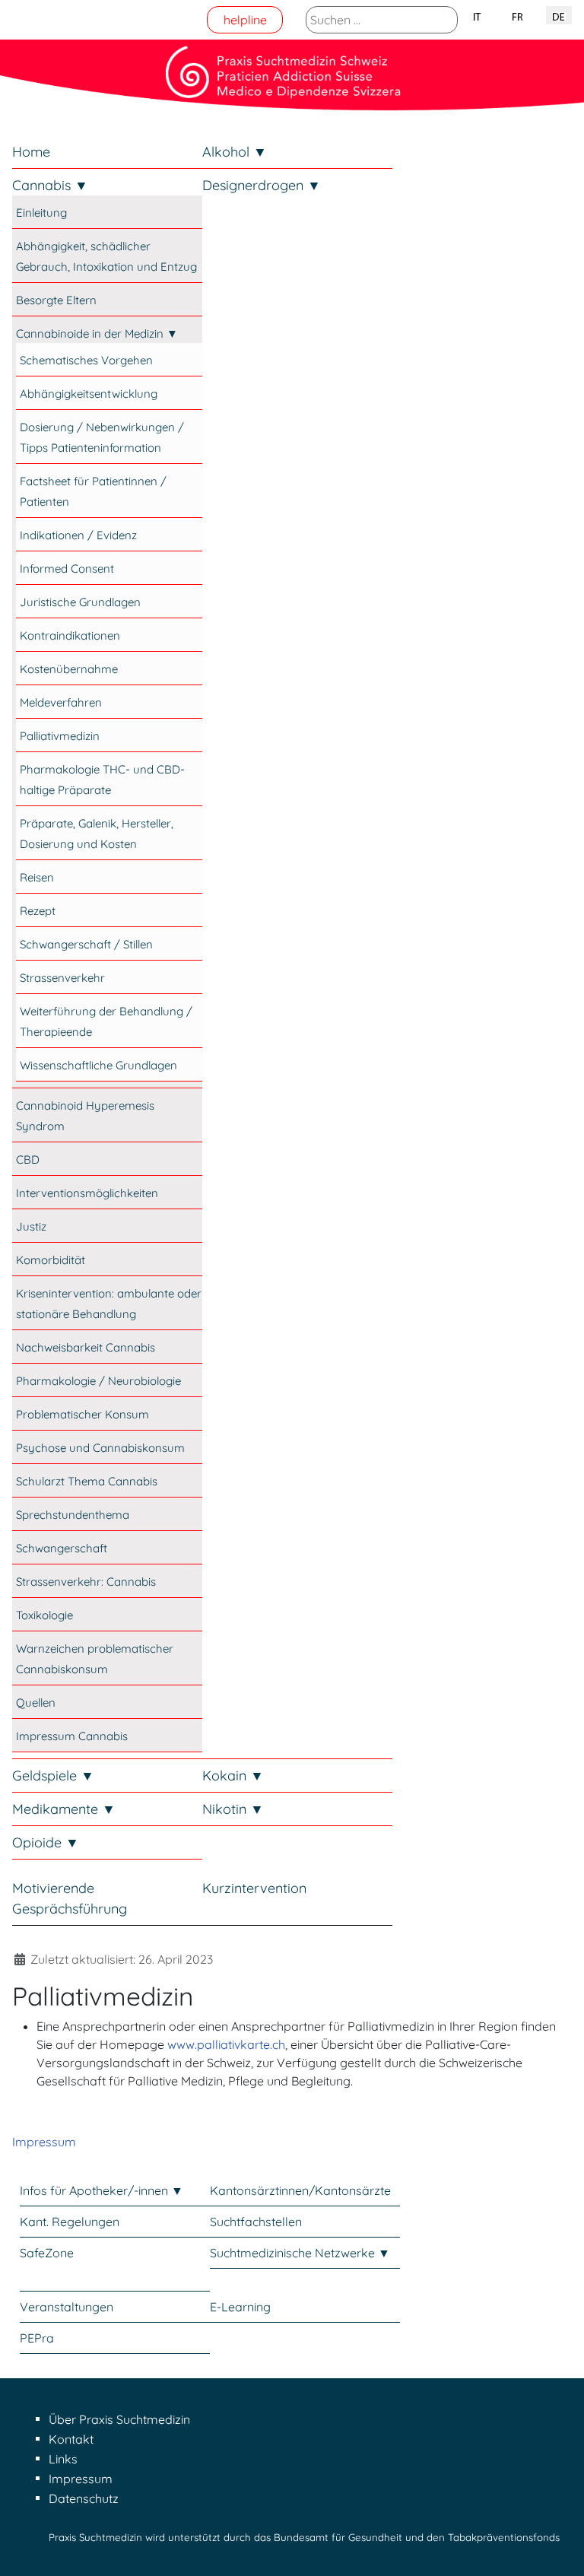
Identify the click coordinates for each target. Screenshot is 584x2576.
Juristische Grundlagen (80, 602)
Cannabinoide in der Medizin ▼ (97, 334)
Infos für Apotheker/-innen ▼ (102, 2190)
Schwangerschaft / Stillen (86, 944)
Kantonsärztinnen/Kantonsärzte (300, 2190)
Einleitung (41, 213)
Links (63, 2459)
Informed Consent (67, 569)
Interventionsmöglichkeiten (87, 1193)
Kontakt (71, 2439)
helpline (245, 20)
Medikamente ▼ (64, 1809)
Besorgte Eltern (56, 300)
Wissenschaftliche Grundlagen (98, 1065)
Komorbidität (51, 1260)
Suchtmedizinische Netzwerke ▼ (300, 2253)
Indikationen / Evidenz (78, 535)
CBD (28, 1159)
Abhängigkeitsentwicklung (89, 394)
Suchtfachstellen (256, 2222)
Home (31, 152)
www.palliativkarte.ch (226, 2044)
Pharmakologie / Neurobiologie (98, 1381)
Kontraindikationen (70, 635)
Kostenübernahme (69, 669)
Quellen (36, 1703)
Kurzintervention (254, 1888)
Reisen (37, 877)
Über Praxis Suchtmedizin (119, 2419)
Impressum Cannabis (72, 1736)
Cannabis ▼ (50, 185)
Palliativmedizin (60, 736)
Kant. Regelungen (70, 2222)
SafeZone (47, 2253)
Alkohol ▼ (235, 152)
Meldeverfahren (61, 702)
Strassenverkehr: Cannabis (86, 1582)
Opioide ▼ (46, 1842)
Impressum (44, 2142)
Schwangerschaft (62, 1548)
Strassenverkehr (62, 978)
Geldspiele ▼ (53, 1776)
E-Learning (240, 2307)
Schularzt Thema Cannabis (87, 1481)
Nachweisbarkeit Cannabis (86, 1347)
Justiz (31, 1226)
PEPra (37, 2338)
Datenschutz (84, 2498)
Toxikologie (44, 1615)
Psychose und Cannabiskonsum (100, 1448)
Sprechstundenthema (73, 1515)
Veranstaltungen (67, 2307)
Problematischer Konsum (83, 1414)
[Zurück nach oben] (557, 2548)
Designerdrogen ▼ (262, 185)
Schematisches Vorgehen (86, 360)
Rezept (38, 911)
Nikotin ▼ (233, 1809)
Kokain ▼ (233, 1776)
